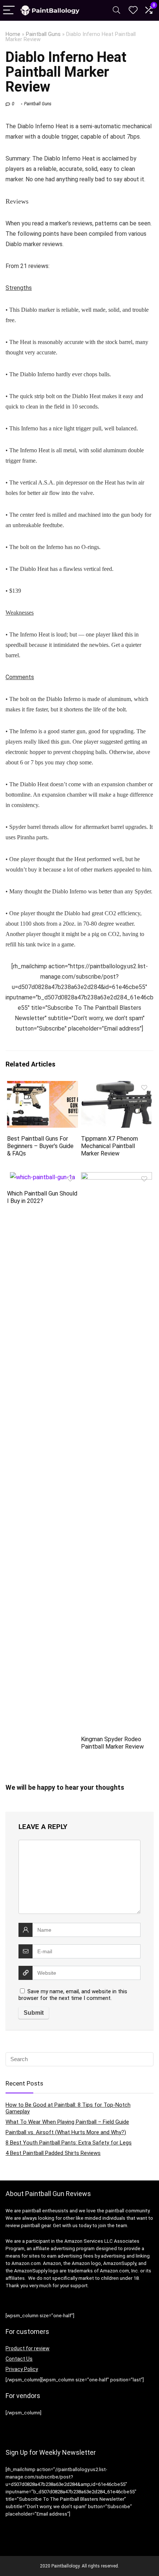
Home (13, 34)
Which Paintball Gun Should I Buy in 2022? (42, 1197)
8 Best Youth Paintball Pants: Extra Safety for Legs (69, 2143)
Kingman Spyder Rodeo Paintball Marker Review (112, 1743)
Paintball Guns (43, 34)
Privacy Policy (22, 2369)
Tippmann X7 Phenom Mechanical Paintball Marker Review (109, 1146)
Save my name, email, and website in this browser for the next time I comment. (73, 1995)
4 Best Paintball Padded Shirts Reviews (53, 2153)
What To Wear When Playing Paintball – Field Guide (67, 2122)
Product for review (28, 2348)
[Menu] (9, 11)
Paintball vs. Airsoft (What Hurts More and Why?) (66, 2132)
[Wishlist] (133, 10)
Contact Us (19, 2359)
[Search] (116, 11)
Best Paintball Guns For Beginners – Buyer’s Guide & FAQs (40, 1146)
